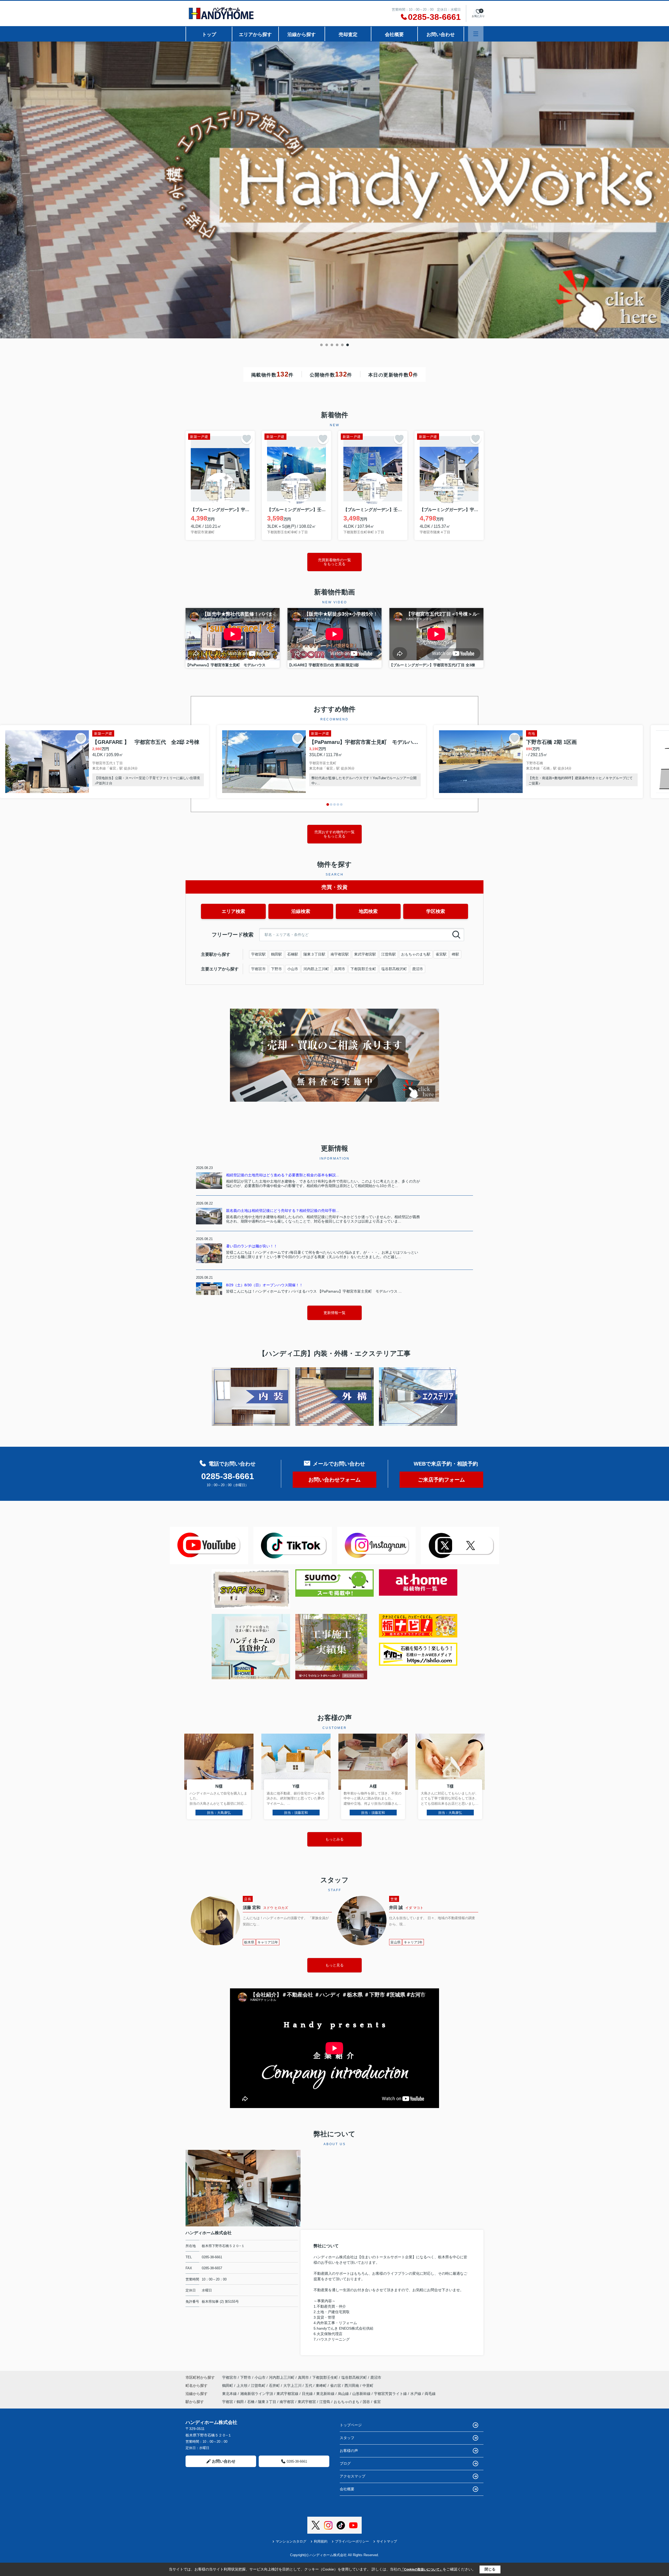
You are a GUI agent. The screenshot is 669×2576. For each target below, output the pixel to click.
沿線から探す (302, 34)
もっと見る (334, 1965)
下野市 (276, 969)
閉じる (490, 2569)
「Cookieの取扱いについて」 (422, 2569)
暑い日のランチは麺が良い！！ (252, 1246)
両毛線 (430, 2394)
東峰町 (322, 2386)
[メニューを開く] (476, 34)
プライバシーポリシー (352, 2541)
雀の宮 (336, 2386)
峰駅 (455, 954)
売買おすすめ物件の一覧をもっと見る (334, 834)
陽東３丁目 (267, 2402)
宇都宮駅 (258, 954)
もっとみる (334, 1839)
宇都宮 (228, 2402)
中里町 (368, 2386)
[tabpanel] (334, 191)
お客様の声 (349, 2451)
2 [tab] (327, 345)
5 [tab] (342, 345)
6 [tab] (348, 345)
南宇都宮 (287, 2402)
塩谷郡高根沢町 (394, 969)
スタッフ (347, 2438)
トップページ (351, 2425)
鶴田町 (228, 2386)
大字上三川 (293, 2386)
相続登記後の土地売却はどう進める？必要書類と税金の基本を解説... (282, 1175)
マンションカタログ (291, 2541)
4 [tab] (337, 345)
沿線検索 (301, 911)
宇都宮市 (258, 969)
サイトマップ (387, 2541)
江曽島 (325, 2402)
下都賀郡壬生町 (363, 969)
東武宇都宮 (307, 2402)
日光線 (308, 2394)
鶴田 (240, 2402)
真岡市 (340, 969)
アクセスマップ (353, 2476)
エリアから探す (255, 34)
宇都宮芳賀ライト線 (391, 2394)
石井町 (275, 2386)
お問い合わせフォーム (334, 1480)
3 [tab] (332, 345)
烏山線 (344, 2394)
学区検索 (436, 911)
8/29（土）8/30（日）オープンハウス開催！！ (264, 1285)
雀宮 (377, 2402)
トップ (209, 34)
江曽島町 (259, 2386)
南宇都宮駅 (340, 954)
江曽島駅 (389, 954)
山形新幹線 (362, 2394)
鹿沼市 (418, 969)
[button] (328, 804)
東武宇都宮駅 (365, 954)
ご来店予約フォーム (441, 1480)
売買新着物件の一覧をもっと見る (334, 562)
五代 (309, 2386)
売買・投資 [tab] (334, 887)
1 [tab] (321, 345)
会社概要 (394, 34)
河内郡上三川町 (316, 969)
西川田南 (352, 2386)
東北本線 (230, 2394)
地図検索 (368, 911)
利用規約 (321, 2541)
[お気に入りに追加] (247, 439)
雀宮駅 (441, 954)
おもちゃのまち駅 (416, 954)
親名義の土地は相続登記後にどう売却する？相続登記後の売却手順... (282, 1211)
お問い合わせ (441, 34)
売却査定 (348, 34)
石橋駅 (293, 954)
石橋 (251, 2402)
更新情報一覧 (334, 1313)
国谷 (366, 2402)
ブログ (345, 2463)
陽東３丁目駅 (314, 954)
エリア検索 (233, 911)
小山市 (293, 969)
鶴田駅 (276, 954)
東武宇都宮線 (288, 2394)
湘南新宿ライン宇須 (257, 2394)
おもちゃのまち (347, 2402)
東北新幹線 (326, 2394)
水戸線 (416, 2394)
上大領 (243, 2386)
